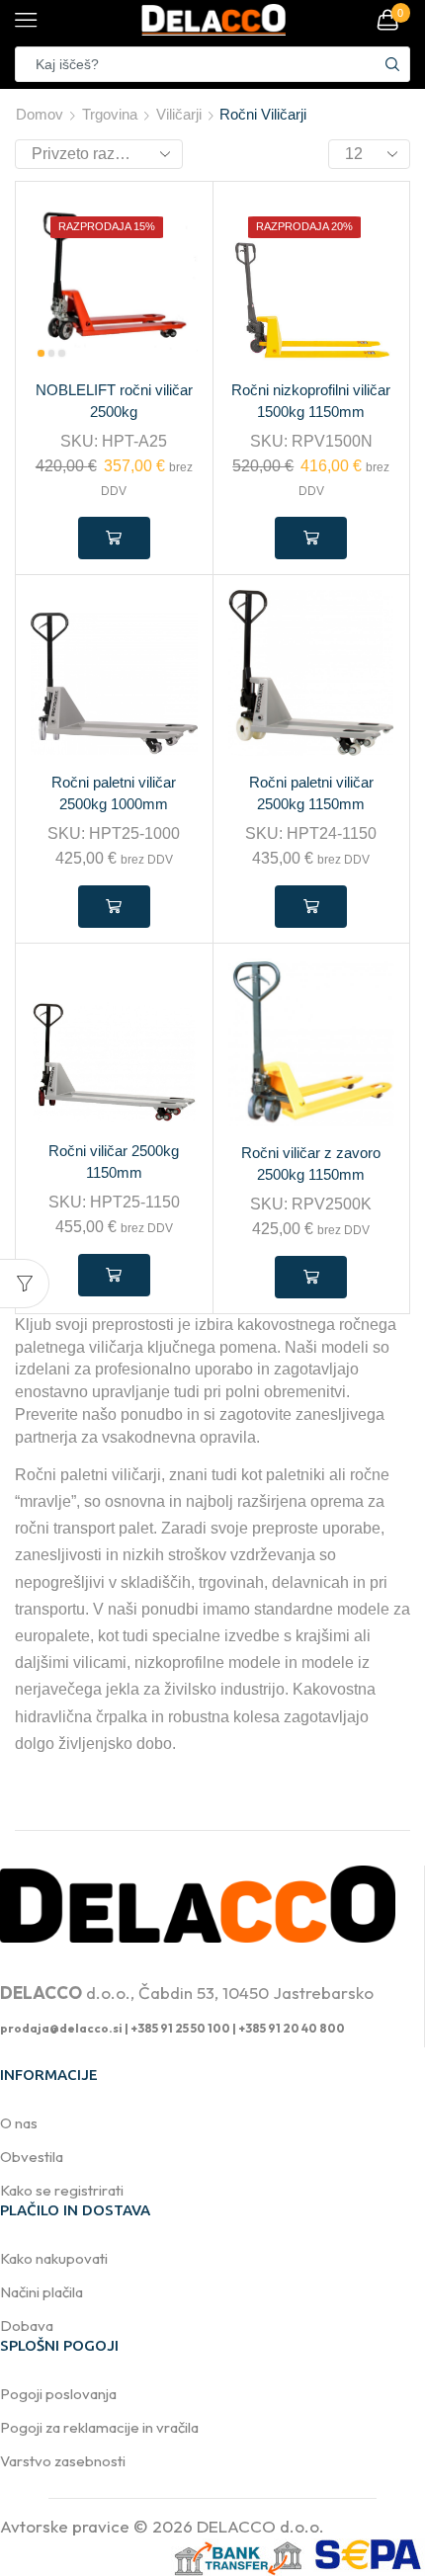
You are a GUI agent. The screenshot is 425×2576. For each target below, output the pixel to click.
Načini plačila (42, 2292)
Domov (40, 114)
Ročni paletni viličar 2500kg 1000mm (114, 793)
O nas (19, 2123)
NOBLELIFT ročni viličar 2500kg (114, 401)
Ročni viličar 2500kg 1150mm (114, 1162)
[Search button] (392, 64)
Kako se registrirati (62, 2190)
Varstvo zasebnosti (63, 2461)
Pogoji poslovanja (58, 2394)
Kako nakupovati (54, 2258)
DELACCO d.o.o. (260, 2526)
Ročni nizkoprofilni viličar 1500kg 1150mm (311, 401)
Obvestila (32, 2157)
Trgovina (110, 114)
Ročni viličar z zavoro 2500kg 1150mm (311, 1164)
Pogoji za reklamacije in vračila (99, 2427)
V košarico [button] (114, 538)
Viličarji (179, 114)
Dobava (27, 2326)
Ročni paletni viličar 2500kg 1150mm (311, 793)
